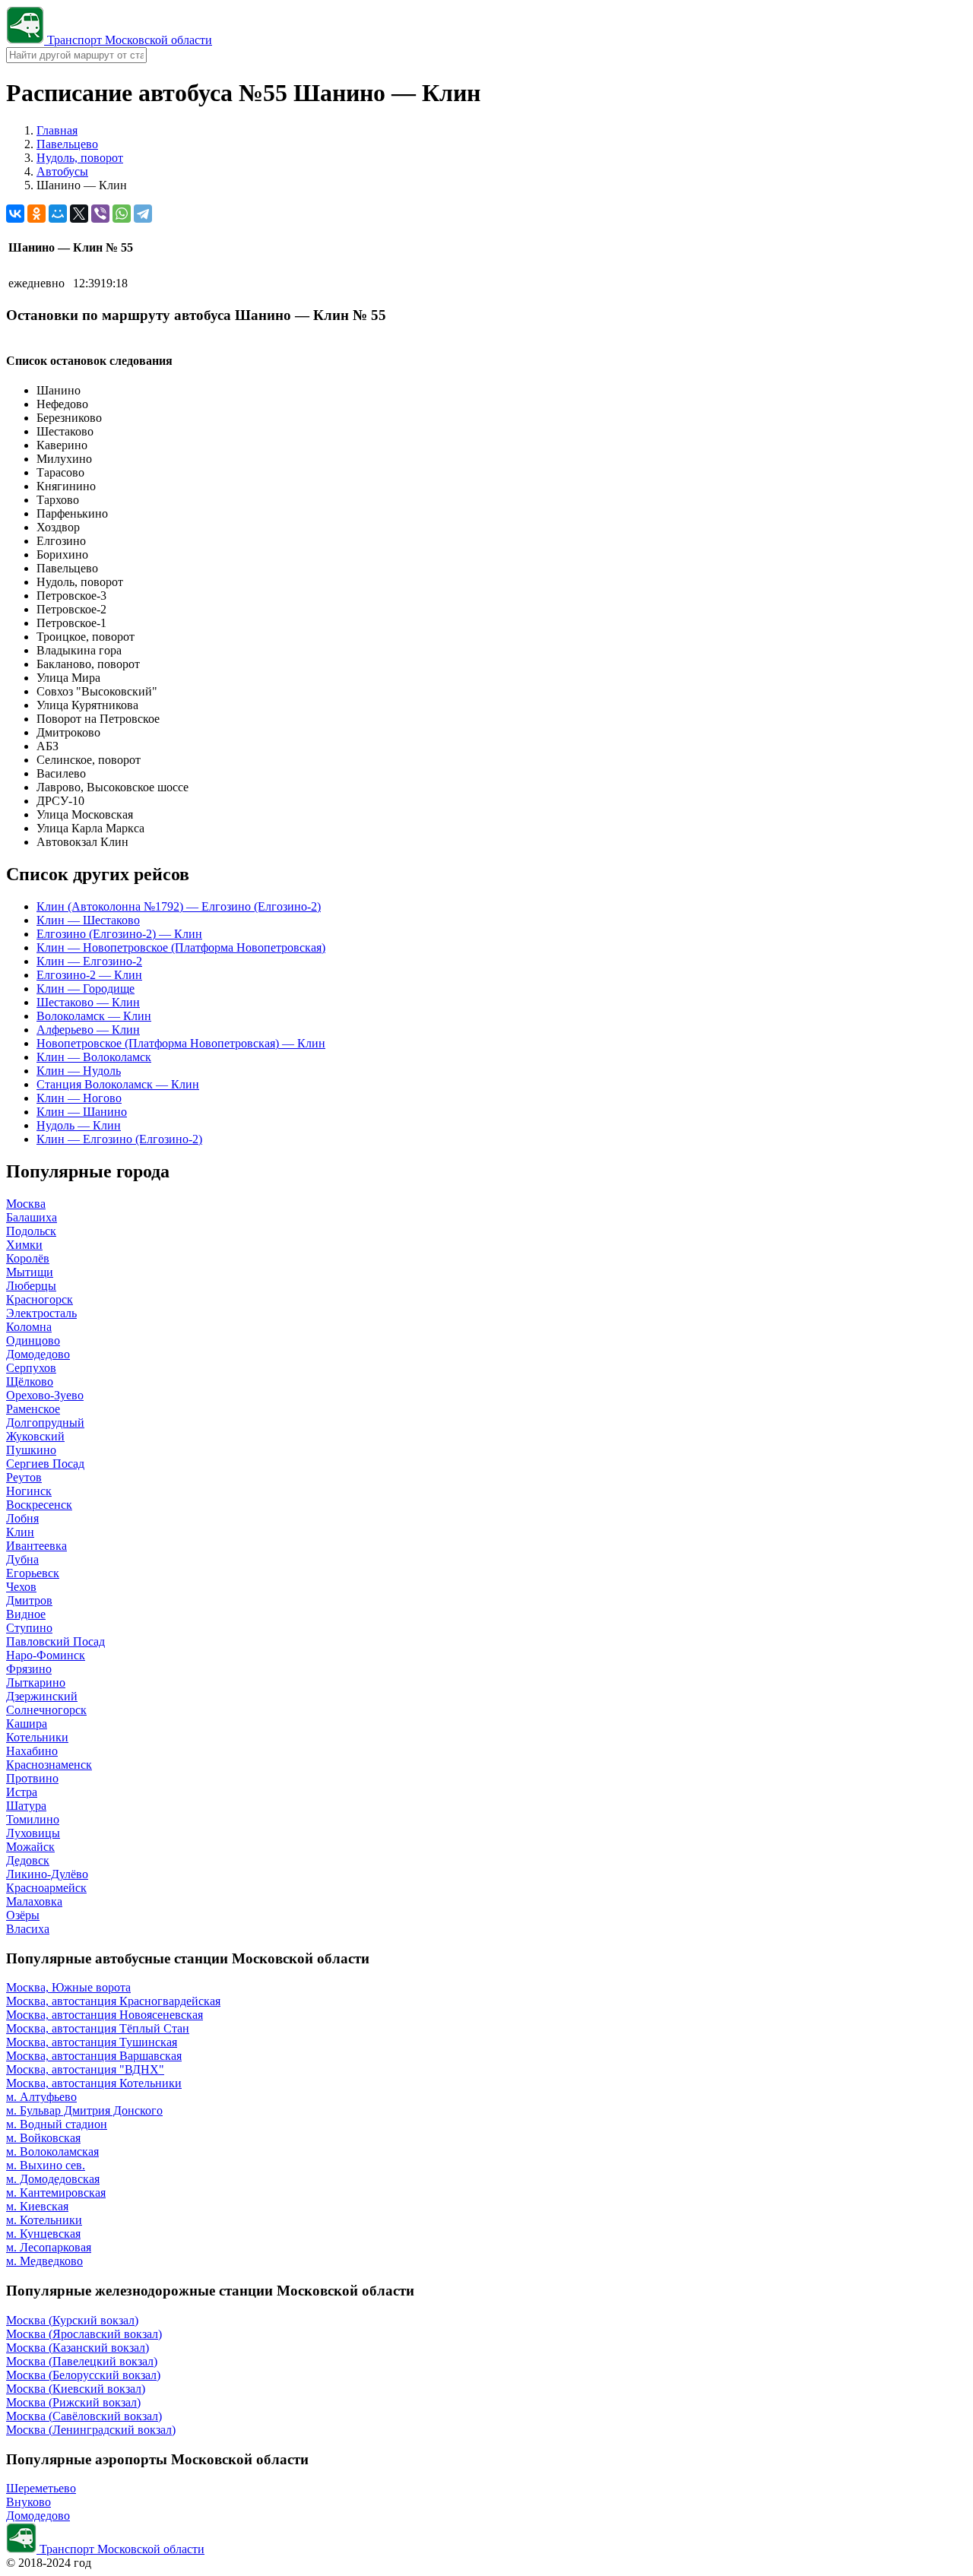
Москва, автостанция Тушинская (92, 2042)
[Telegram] (143, 214)
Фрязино (29, 1669)
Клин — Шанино (82, 1112)
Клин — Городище (86, 989)
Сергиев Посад (45, 1464)
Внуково (29, 2502)
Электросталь (41, 1313)
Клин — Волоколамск (94, 1057)
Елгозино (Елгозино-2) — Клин (119, 934)
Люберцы (31, 1286)
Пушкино (31, 1450)
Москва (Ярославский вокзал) (84, 2334)
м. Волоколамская (52, 2151)
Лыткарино (36, 1682)
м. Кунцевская (43, 2234)
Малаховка (34, 1901)
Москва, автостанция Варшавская (94, 2056)
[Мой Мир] (58, 214)
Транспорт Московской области (128, 40)
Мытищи (30, 1272)
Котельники (37, 1737)
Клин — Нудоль (79, 1071)
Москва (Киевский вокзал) (76, 2389)
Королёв (28, 1258)
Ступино (29, 1628)
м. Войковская (43, 2138)
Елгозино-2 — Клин (89, 975)
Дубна (22, 1559)
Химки (24, 1245)
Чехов (21, 1587)
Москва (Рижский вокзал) (73, 2402)
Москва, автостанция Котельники (94, 2083)
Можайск (30, 1847)
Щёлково (30, 1381)
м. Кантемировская (56, 2193)
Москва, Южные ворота (68, 1987)
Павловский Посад (55, 1641)
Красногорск (40, 1299)
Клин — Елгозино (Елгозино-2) (119, 1139)
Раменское (33, 1409)
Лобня (22, 1518)
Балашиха (32, 1217)
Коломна (29, 1327)
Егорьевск (33, 1573)
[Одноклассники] (36, 214)
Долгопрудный (45, 1423)
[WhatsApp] (122, 214)
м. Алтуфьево (41, 2097)
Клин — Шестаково (88, 920)
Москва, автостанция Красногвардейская (113, 2001)
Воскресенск (39, 1505)
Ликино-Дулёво (47, 1874)
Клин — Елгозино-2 (89, 961)
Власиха (28, 1929)
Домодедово (38, 1354)
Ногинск (29, 1491)
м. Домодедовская (53, 2179)
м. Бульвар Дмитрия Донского (84, 2110)
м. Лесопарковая (49, 2247)
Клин (20, 1532)
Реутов (24, 1477)
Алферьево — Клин (88, 1030)
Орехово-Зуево (45, 1395)
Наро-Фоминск (46, 1655)
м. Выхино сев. (46, 2165)
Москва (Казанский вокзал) (78, 2348)
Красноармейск (46, 1888)
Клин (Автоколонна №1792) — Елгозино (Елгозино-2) (179, 906)
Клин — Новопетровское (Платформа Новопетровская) (181, 947)
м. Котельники (44, 2220)
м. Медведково (44, 2261)
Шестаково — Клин (88, 1002)
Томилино (33, 1819)
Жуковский (35, 1436)
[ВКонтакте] (15, 214)
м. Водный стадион (57, 2124)
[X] (79, 214)
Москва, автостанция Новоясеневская (105, 2015)
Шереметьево (41, 2488)
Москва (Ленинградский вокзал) (91, 2430)
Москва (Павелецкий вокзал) (82, 2361)
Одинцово (33, 1340)
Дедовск (28, 1860)
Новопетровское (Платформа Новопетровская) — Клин (181, 1043)
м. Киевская (37, 2206)
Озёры (23, 1915)
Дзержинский (42, 1696)
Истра (22, 1792)
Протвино (32, 1778)
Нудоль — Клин (79, 1125)
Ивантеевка (36, 1546)
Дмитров (29, 1600)
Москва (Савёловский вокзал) (84, 2416)
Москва (26, 1204)
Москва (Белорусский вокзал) (83, 2375)
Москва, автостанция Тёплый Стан (98, 2028)
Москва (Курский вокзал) (72, 2320)
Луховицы (33, 1833)
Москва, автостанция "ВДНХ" (85, 2069)
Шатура (26, 1806)
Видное (26, 1614)
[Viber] (100, 214)
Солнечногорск (46, 1710)
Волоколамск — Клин (94, 1016)
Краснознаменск (49, 1765)
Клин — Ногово (79, 1098)
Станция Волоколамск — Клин (118, 1084)
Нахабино (32, 1751)
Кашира (27, 1724)
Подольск (31, 1231)
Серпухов (31, 1368)
